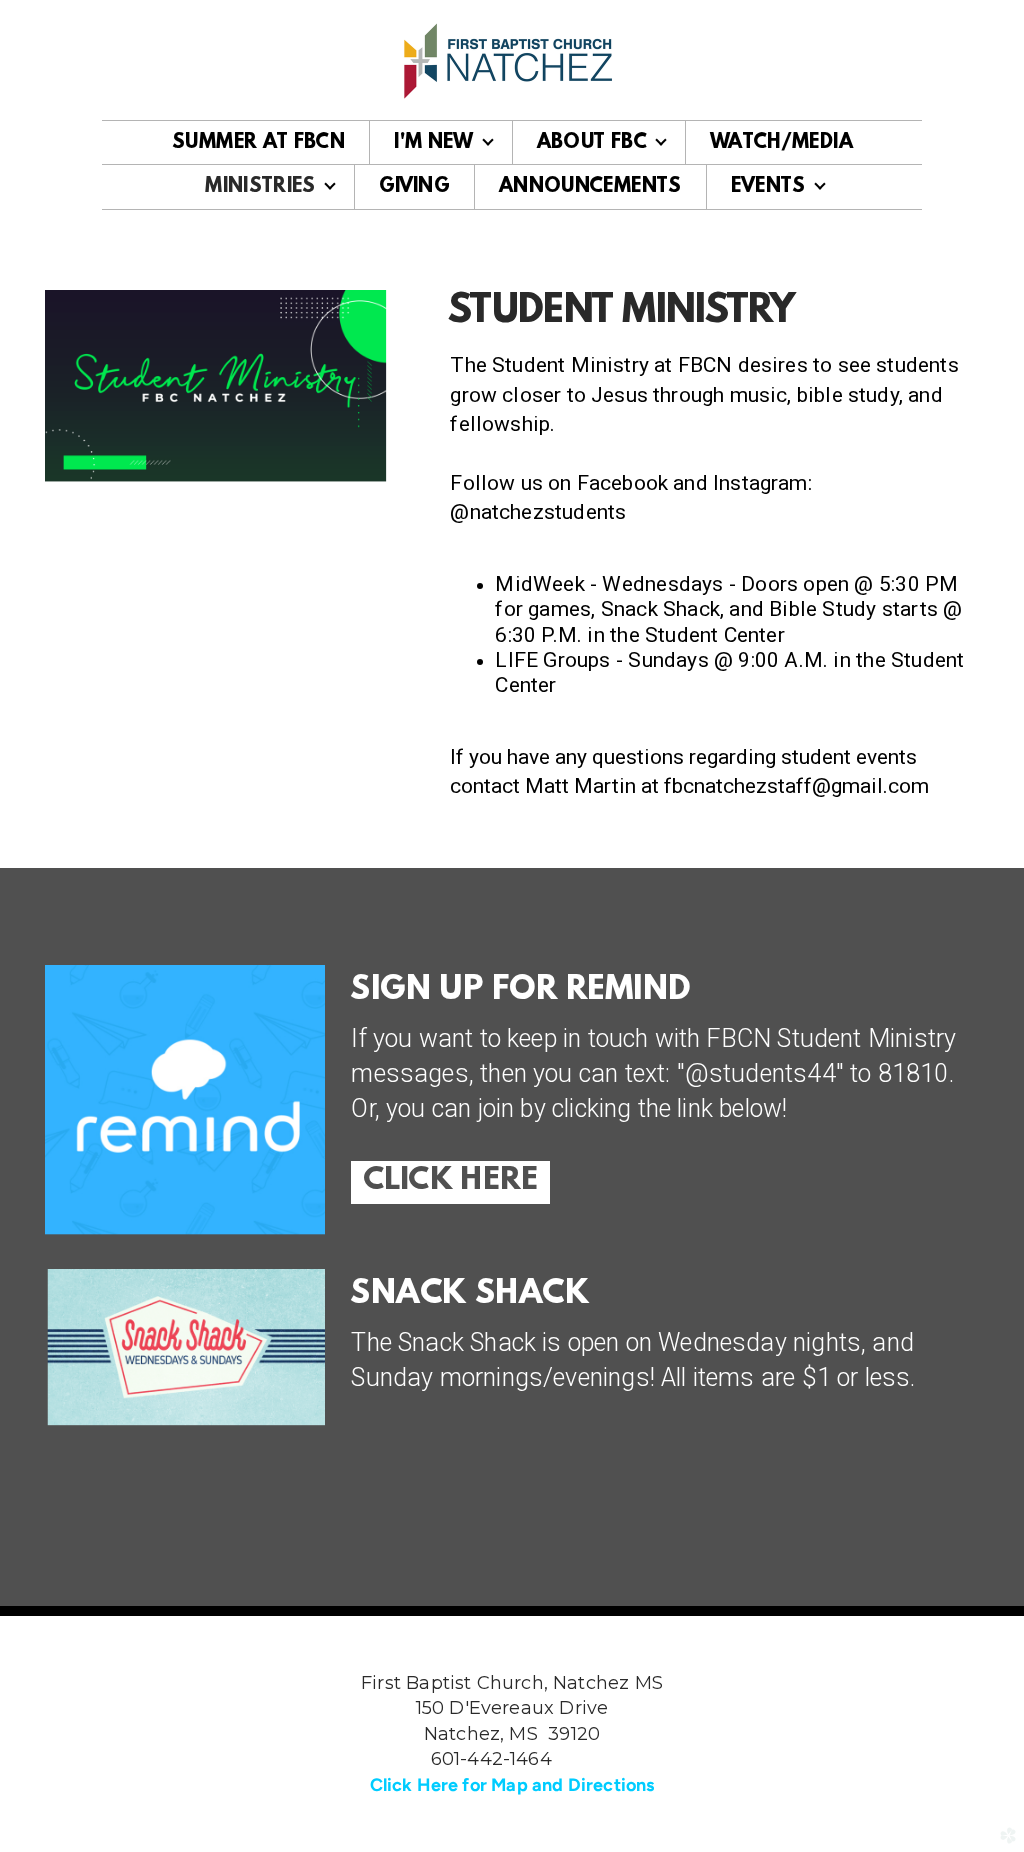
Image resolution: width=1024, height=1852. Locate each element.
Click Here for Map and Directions (512, 1785)
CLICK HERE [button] (451, 1181)
